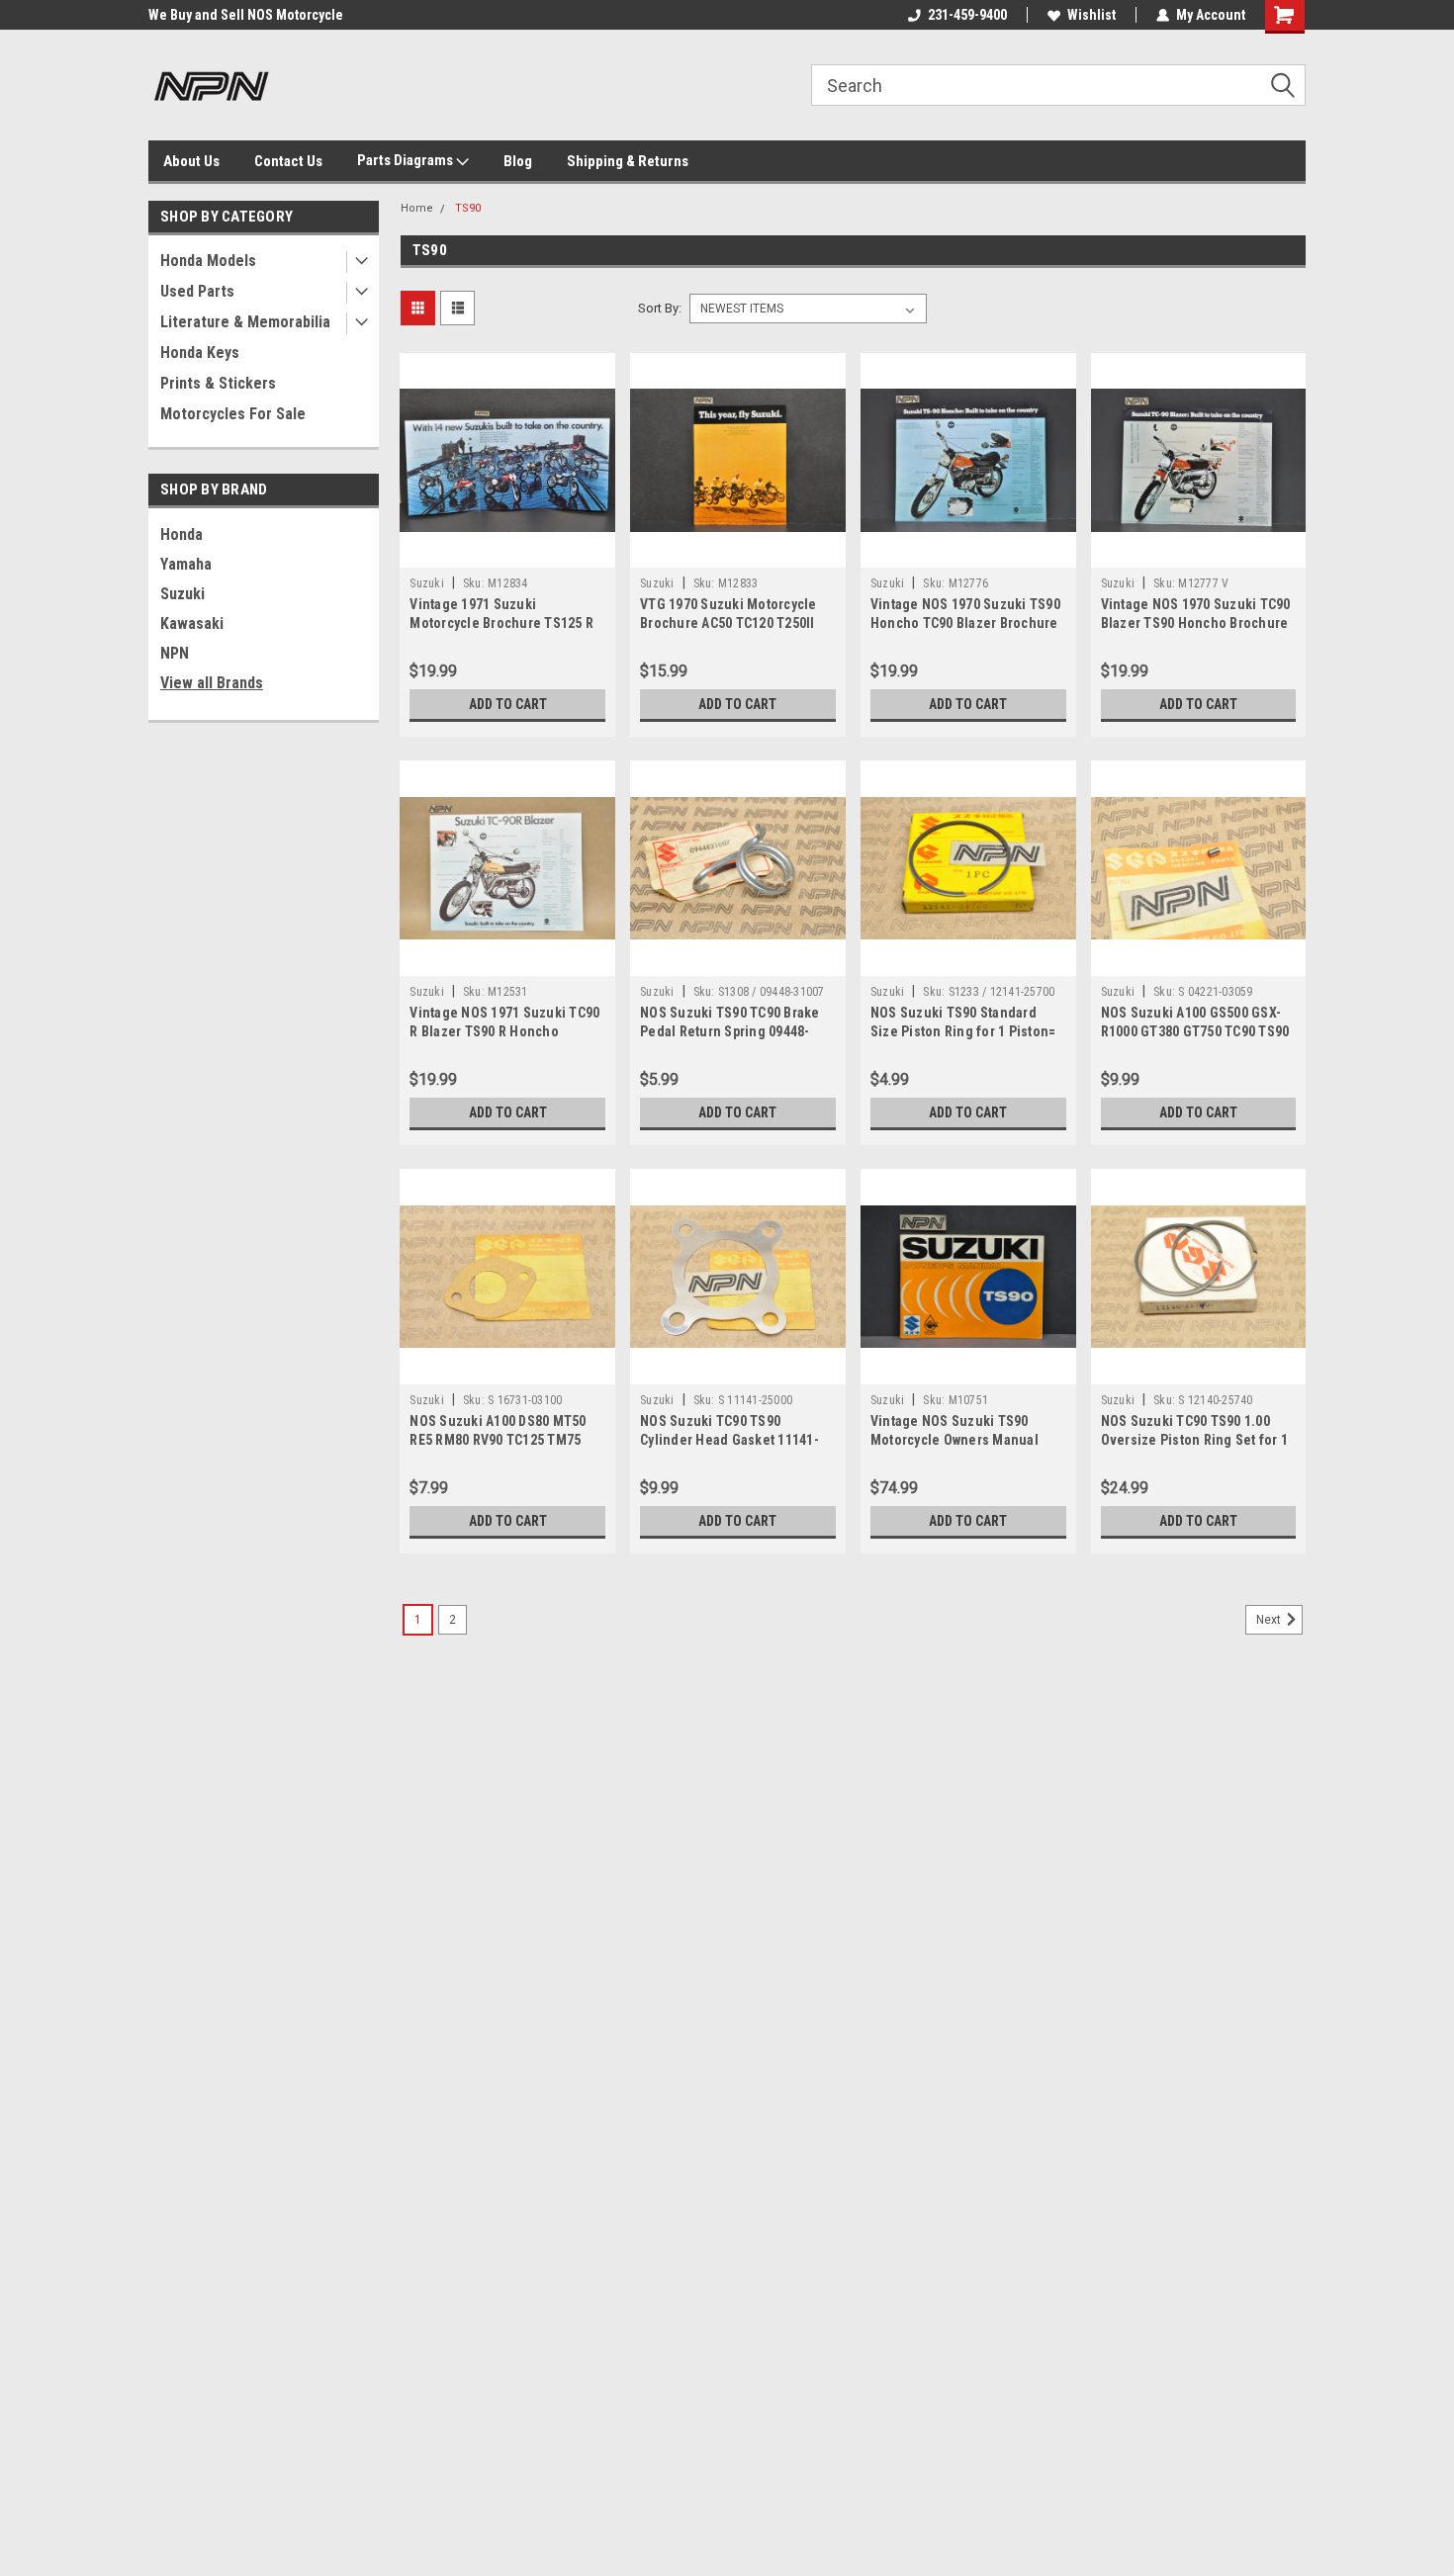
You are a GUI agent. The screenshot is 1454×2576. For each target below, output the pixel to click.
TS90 (468, 208)
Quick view (507, 553)
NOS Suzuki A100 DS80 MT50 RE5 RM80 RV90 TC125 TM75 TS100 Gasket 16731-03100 (498, 1440)
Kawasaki (192, 623)
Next (1270, 1620)
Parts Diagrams (407, 160)
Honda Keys (200, 353)
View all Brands (212, 683)
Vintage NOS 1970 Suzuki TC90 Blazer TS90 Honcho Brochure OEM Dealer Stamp (1196, 623)
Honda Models (208, 261)
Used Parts (197, 291)
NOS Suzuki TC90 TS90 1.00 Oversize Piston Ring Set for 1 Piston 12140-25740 (1195, 1440)
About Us (191, 161)
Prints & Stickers (218, 383)
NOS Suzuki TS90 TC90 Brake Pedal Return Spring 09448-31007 (730, 1031)
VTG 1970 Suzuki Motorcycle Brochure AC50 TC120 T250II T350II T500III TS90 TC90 (728, 623)
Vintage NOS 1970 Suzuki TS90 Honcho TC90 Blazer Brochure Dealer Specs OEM (965, 623)
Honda (182, 534)
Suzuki (182, 594)
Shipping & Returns (628, 161)
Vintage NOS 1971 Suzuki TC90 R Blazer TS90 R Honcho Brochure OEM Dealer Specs (504, 1031)
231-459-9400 (967, 15)
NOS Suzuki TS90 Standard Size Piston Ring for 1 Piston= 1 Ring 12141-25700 (963, 1031)
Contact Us (288, 161)
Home (417, 208)
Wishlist (1091, 15)
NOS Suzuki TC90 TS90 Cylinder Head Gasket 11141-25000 (729, 1440)
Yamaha (186, 564)
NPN (175, 653)
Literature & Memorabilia (245, 322)
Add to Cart (508, 704)
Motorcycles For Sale (233, 414)
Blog (518, 161)
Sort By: (660, 308)
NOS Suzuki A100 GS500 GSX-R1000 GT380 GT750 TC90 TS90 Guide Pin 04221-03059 (1195, 1031)
